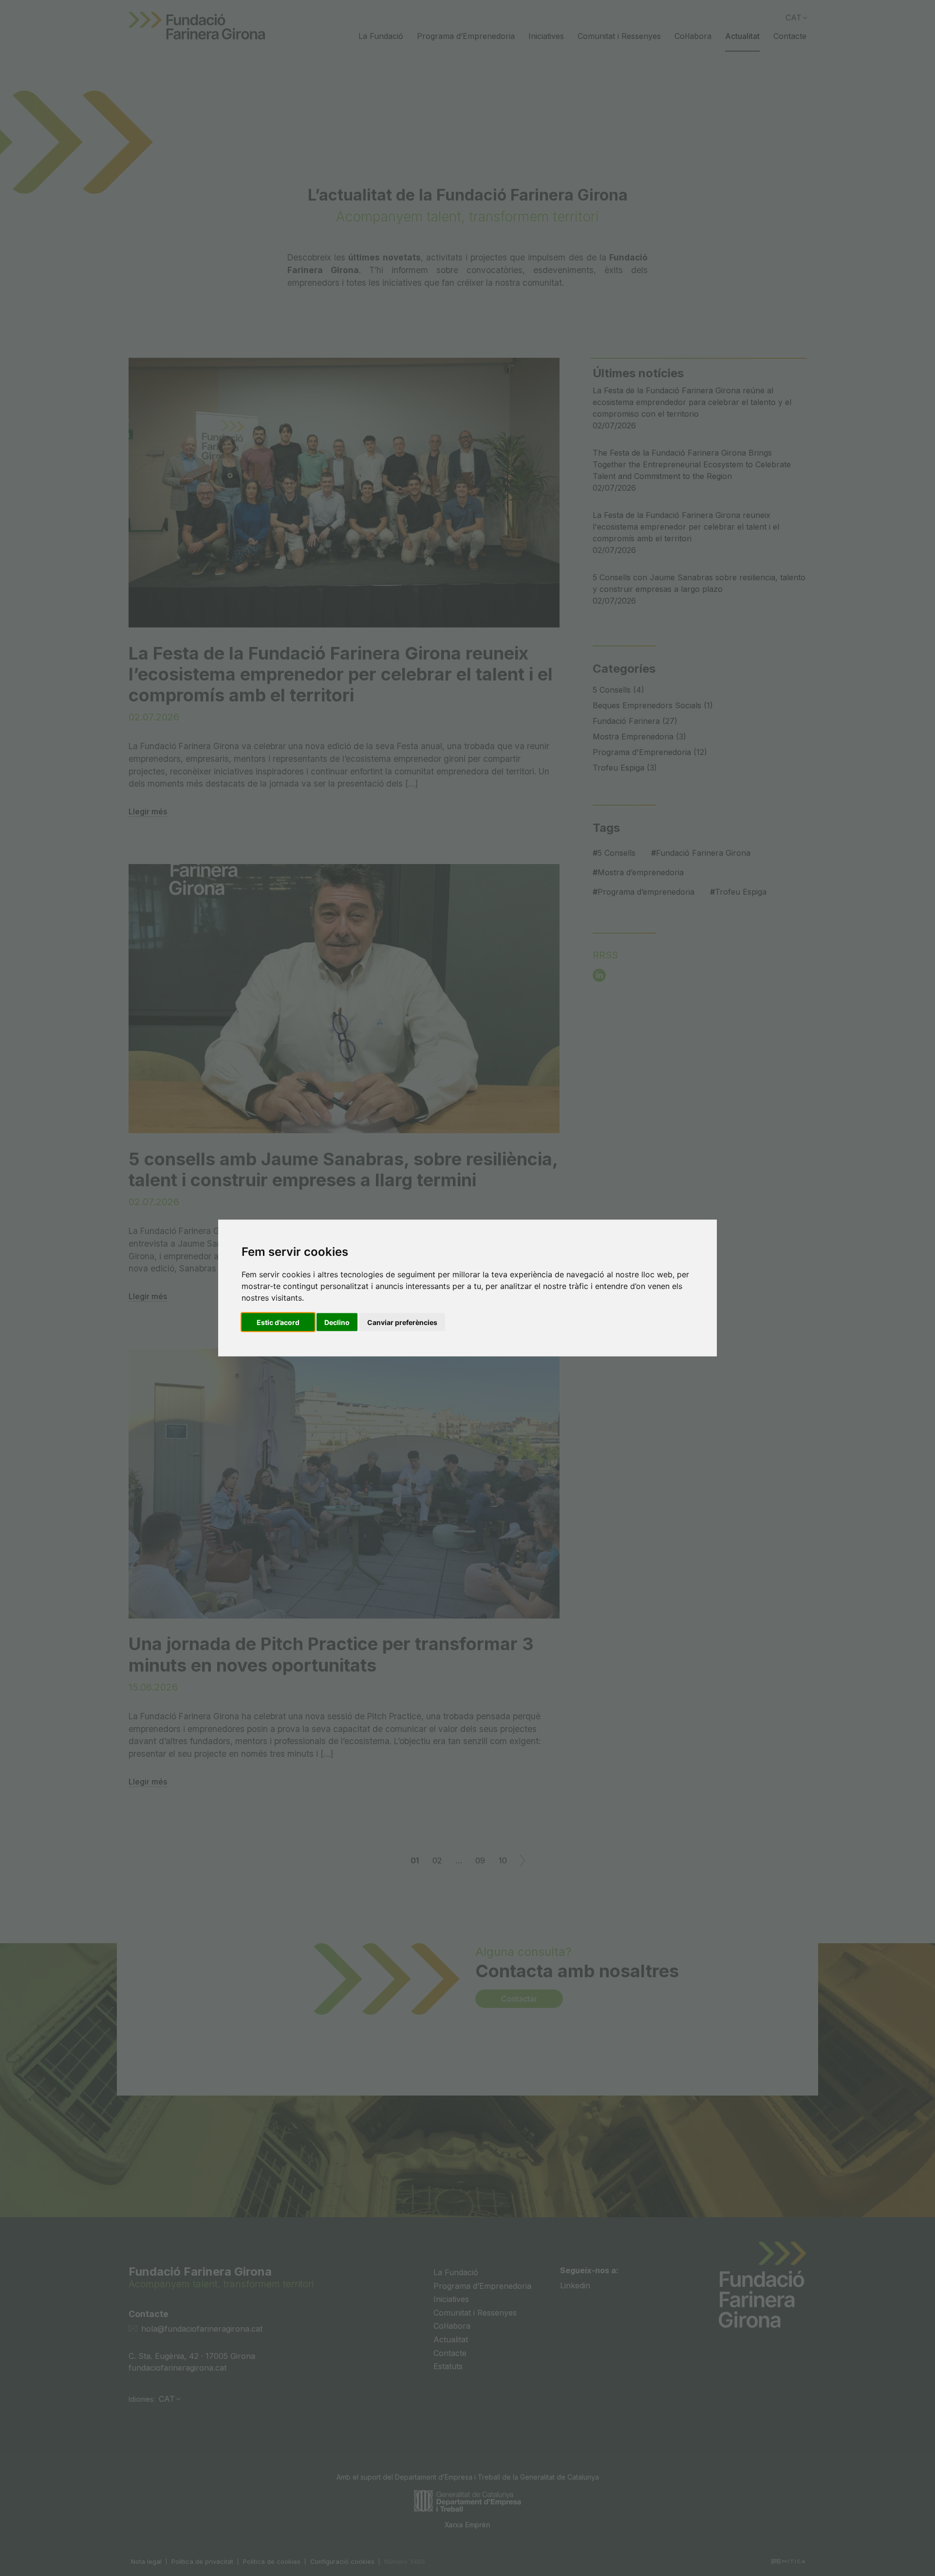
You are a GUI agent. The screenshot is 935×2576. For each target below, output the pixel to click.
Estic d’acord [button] (278, 1322)
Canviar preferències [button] (402, 1322)
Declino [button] (337, 1322)
